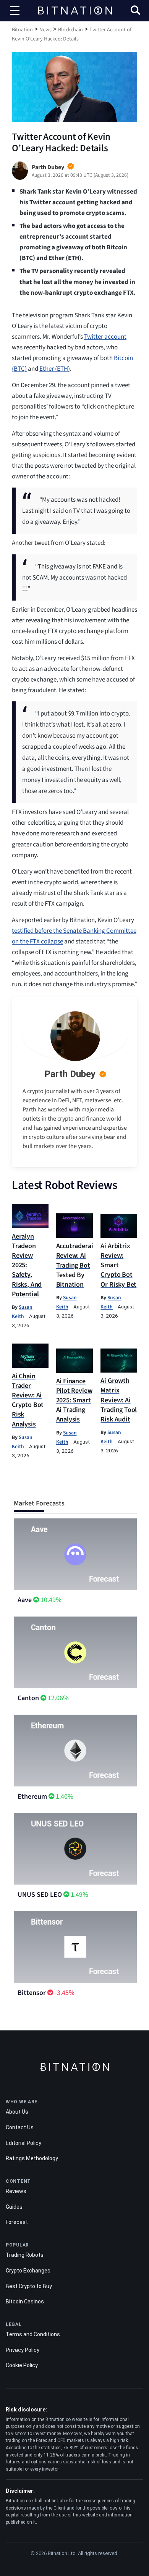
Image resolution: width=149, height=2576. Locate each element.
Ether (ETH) (55, 369)
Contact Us (20, 2127)
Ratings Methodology (32, 2158)
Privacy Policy (23, 2350)
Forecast (17, 2222)
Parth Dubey (70, 1074)
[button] (135, 11)
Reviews (16, 2191)
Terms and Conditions (33, 2334)
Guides (14, 2207)
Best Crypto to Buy (29, 2286)
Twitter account (105, 337)
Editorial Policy (23, 2143)
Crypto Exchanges (28, 2271)
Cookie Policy (22, 2365)
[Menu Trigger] (15, 11)
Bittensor (32, 1993)
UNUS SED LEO (40, 1895)
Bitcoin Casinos (25, 2301)
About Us (17, 2112)
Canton (28, 1698)
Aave (25, 1600)
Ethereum (32, 1797)
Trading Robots (25, 2255)
